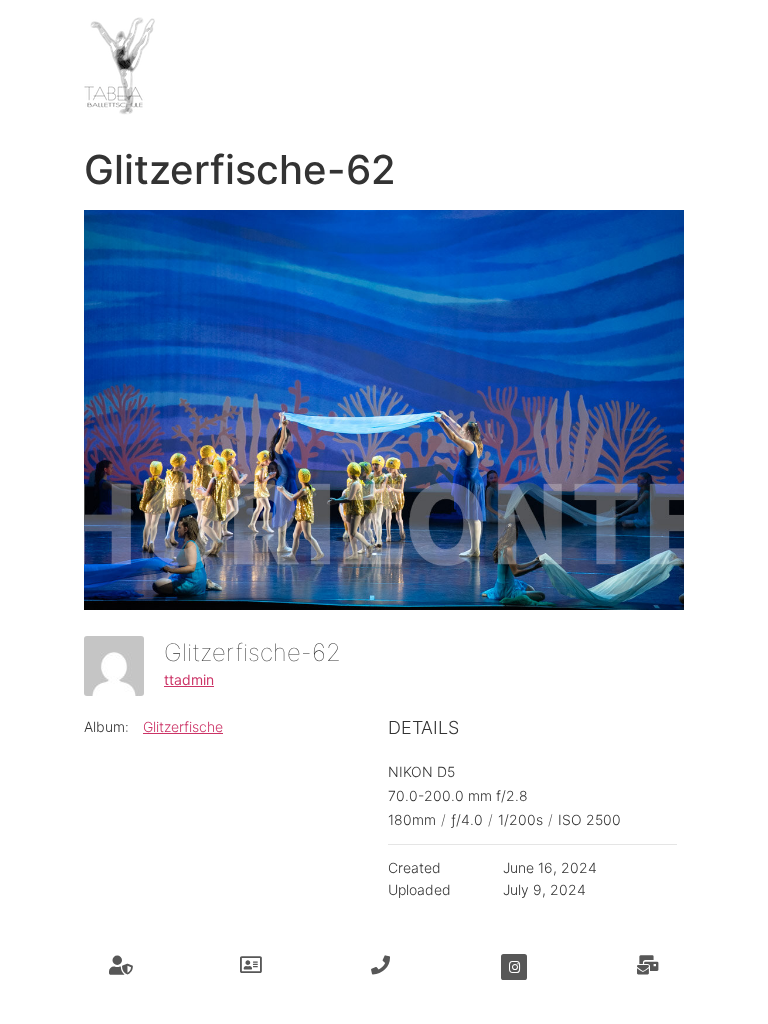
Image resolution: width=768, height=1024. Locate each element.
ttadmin (189, 679)
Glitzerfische (183, 726)
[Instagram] (514, 967)
